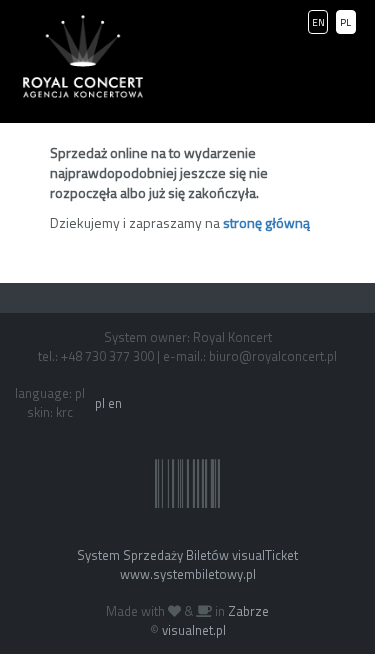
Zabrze (248, 611)
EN (318, 22)
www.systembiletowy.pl (188, 574)
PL (345, 22)
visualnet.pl (194, 630)
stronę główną (266, 222)
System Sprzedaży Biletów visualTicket (187, 555)
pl (100, 403)
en (115, 403)
